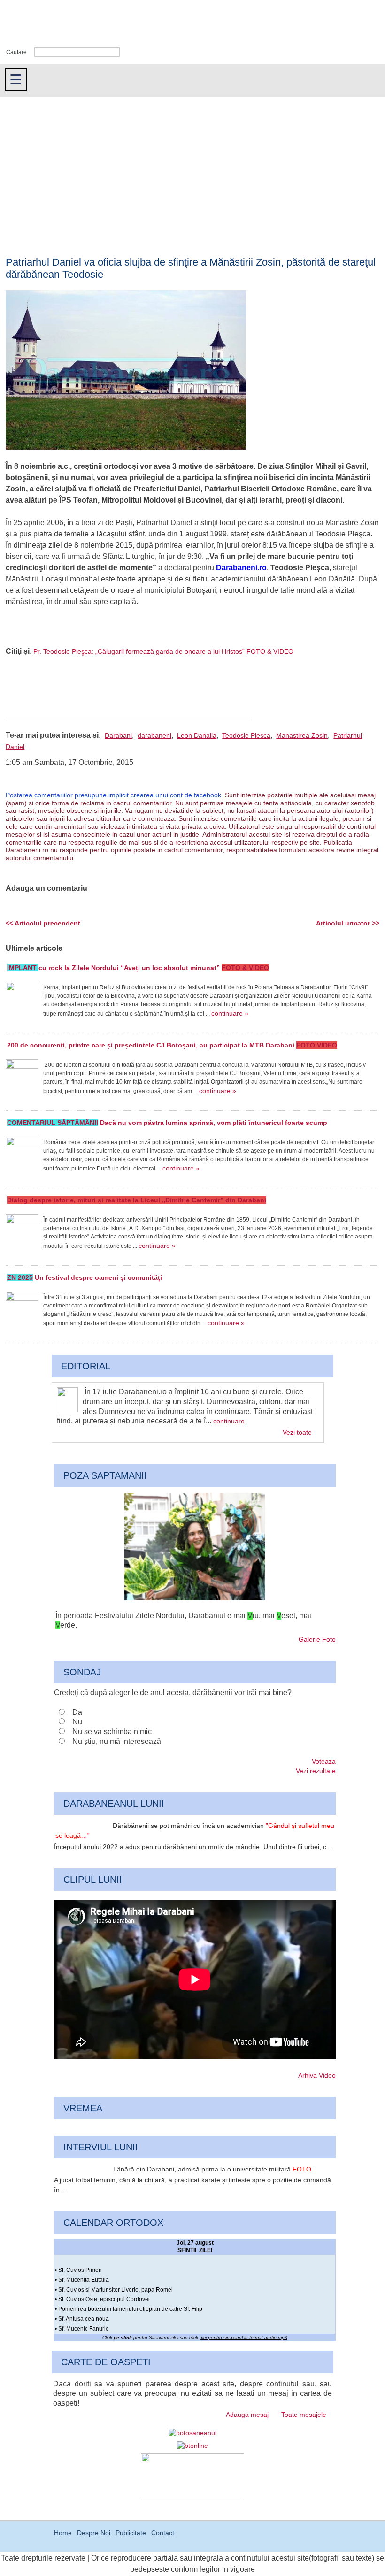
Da (77, 1712)
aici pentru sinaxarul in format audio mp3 (243, 2337)
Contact (163, 2533)
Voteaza (324, 1761)
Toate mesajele (304, 2415)
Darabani (118, 735)
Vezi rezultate (316, 1771)
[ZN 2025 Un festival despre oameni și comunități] (22, 1308)
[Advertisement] (192, 167)
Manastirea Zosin (302, 735)
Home (63, 2533)
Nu (77, 1722)
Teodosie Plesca (246, 735)
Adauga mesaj (247, 2415)
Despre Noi (94, 2533)
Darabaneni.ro (50, 24)
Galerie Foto (317, 1639)
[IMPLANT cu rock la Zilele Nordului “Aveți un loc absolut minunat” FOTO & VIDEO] (22, 998)
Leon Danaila (197, 735)
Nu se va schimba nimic (112, 1731)
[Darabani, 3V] (195, 1598)
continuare (229, 1421)
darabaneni (154, 735)
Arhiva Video (317, 2075)
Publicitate (131, 2533)
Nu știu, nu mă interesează (117, 1741)
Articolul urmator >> (348, 923)
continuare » (230, 1013)
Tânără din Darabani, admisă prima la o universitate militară (212, 2169)
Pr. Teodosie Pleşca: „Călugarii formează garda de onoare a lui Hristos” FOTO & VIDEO (163, 651)
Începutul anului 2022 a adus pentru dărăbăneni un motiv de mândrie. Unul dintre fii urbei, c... (193, 1847)
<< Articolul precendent (43, 923)
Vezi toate (297, 1432)
